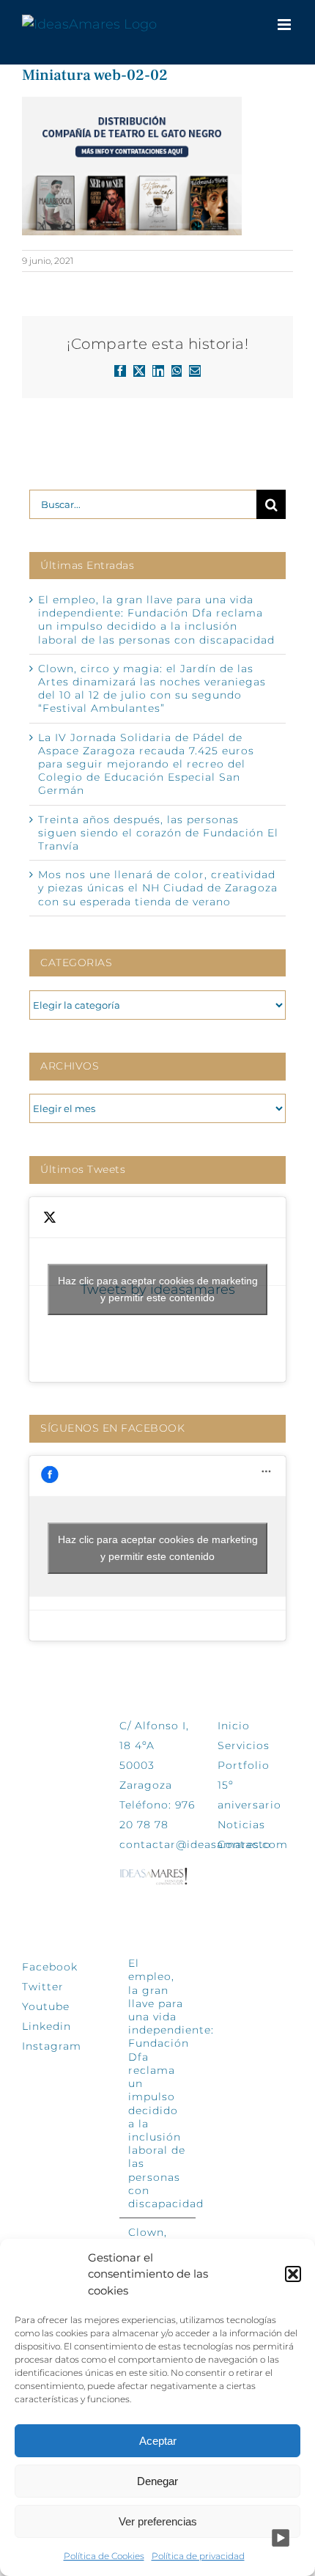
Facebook (50, 1967)
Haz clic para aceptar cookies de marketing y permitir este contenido (158, 1289)
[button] (293, 2274)
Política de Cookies (104, 2556)
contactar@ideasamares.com (204, 1844)
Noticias (241, 1825)
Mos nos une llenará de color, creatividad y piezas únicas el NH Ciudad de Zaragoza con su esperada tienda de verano (158, 888)
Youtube (46, 2006)
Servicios (244, 1745)
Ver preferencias (158, 2521)
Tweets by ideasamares (158, 1289)
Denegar (157, 2481)
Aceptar (158, 2441)
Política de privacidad (198, 2556)
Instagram (52, 2046)
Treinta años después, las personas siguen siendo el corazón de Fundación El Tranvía (158, 833)
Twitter (43, 1987)
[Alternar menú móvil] (285, 25)
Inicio (234, 1726)
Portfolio (244, 1765)
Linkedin (47, 2026)
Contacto (244, 1844)
